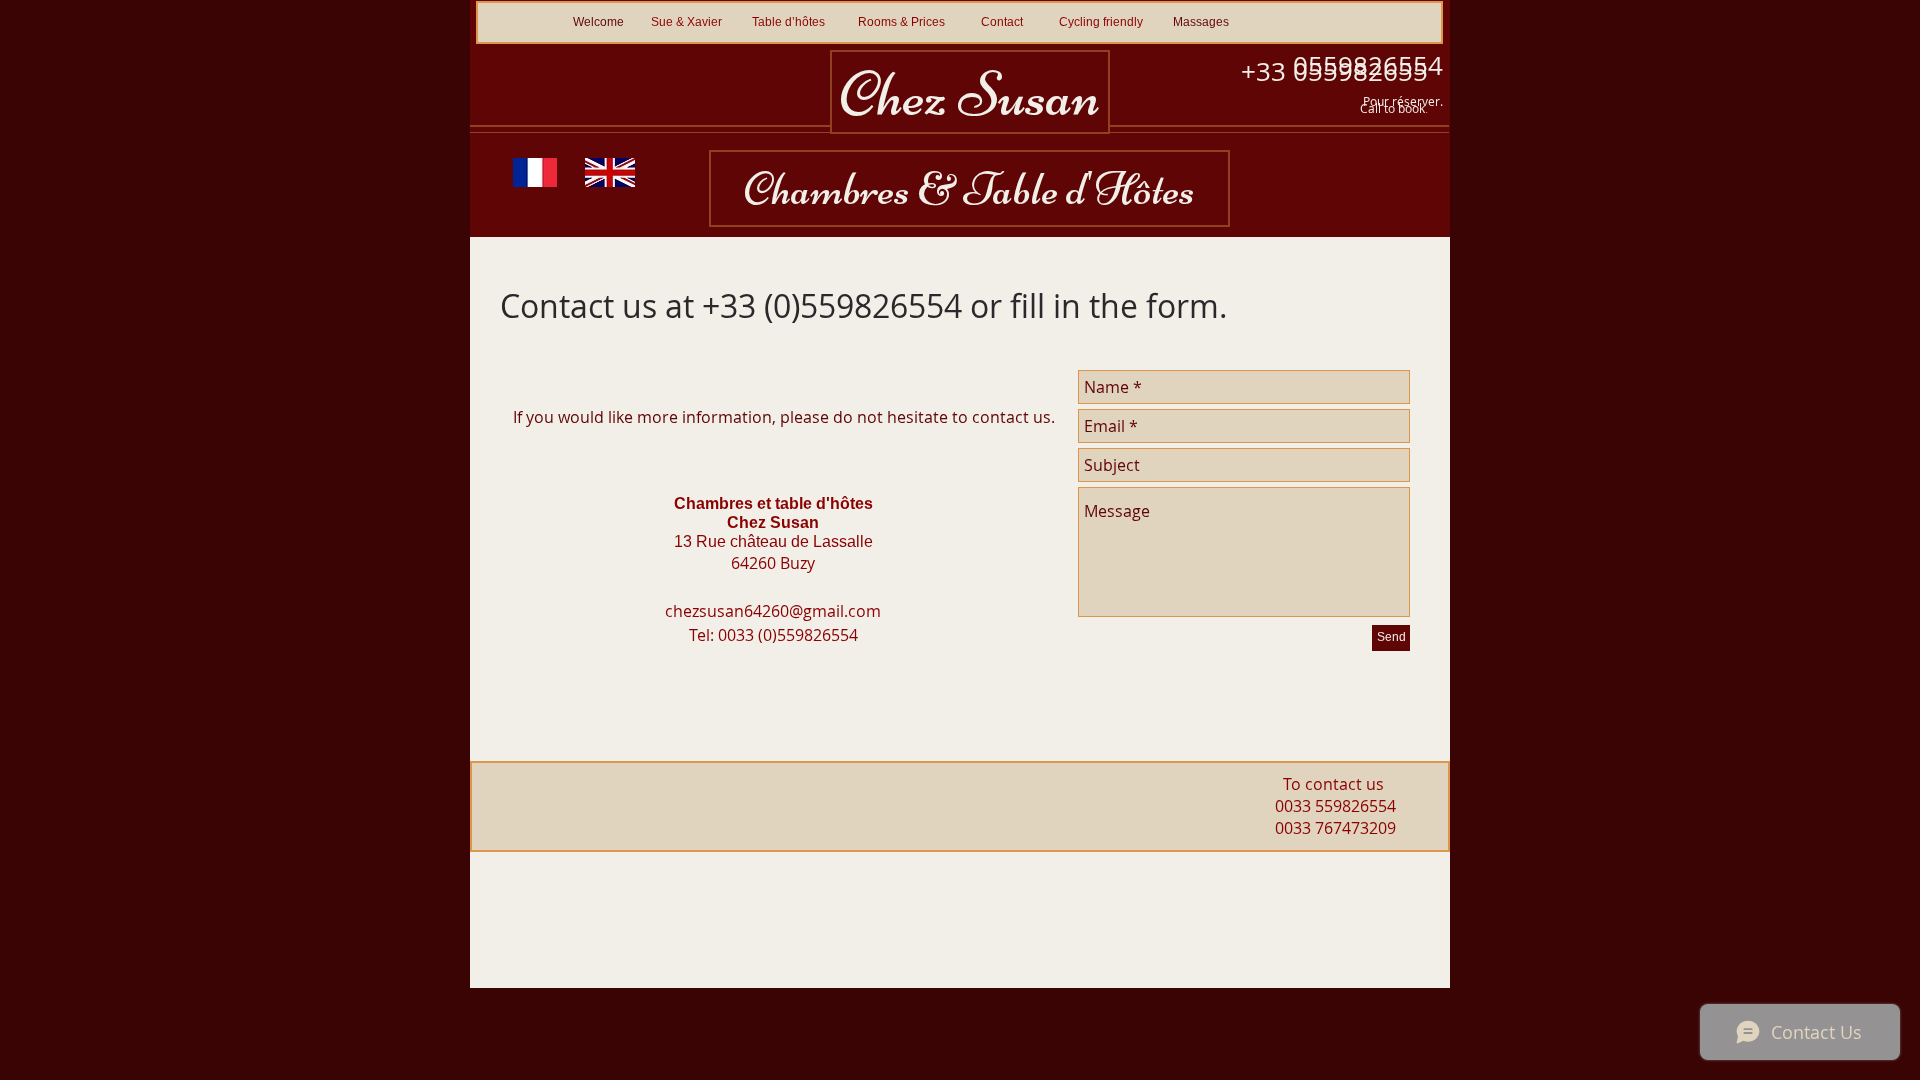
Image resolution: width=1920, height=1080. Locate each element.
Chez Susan (970, 95)
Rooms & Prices (901, 22)
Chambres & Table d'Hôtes (969, 188)
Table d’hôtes (788, 22)
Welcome (598, 22)
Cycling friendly (1102, 22)
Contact (1000, 22)
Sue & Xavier (686, 22)
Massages (1201, 22)
